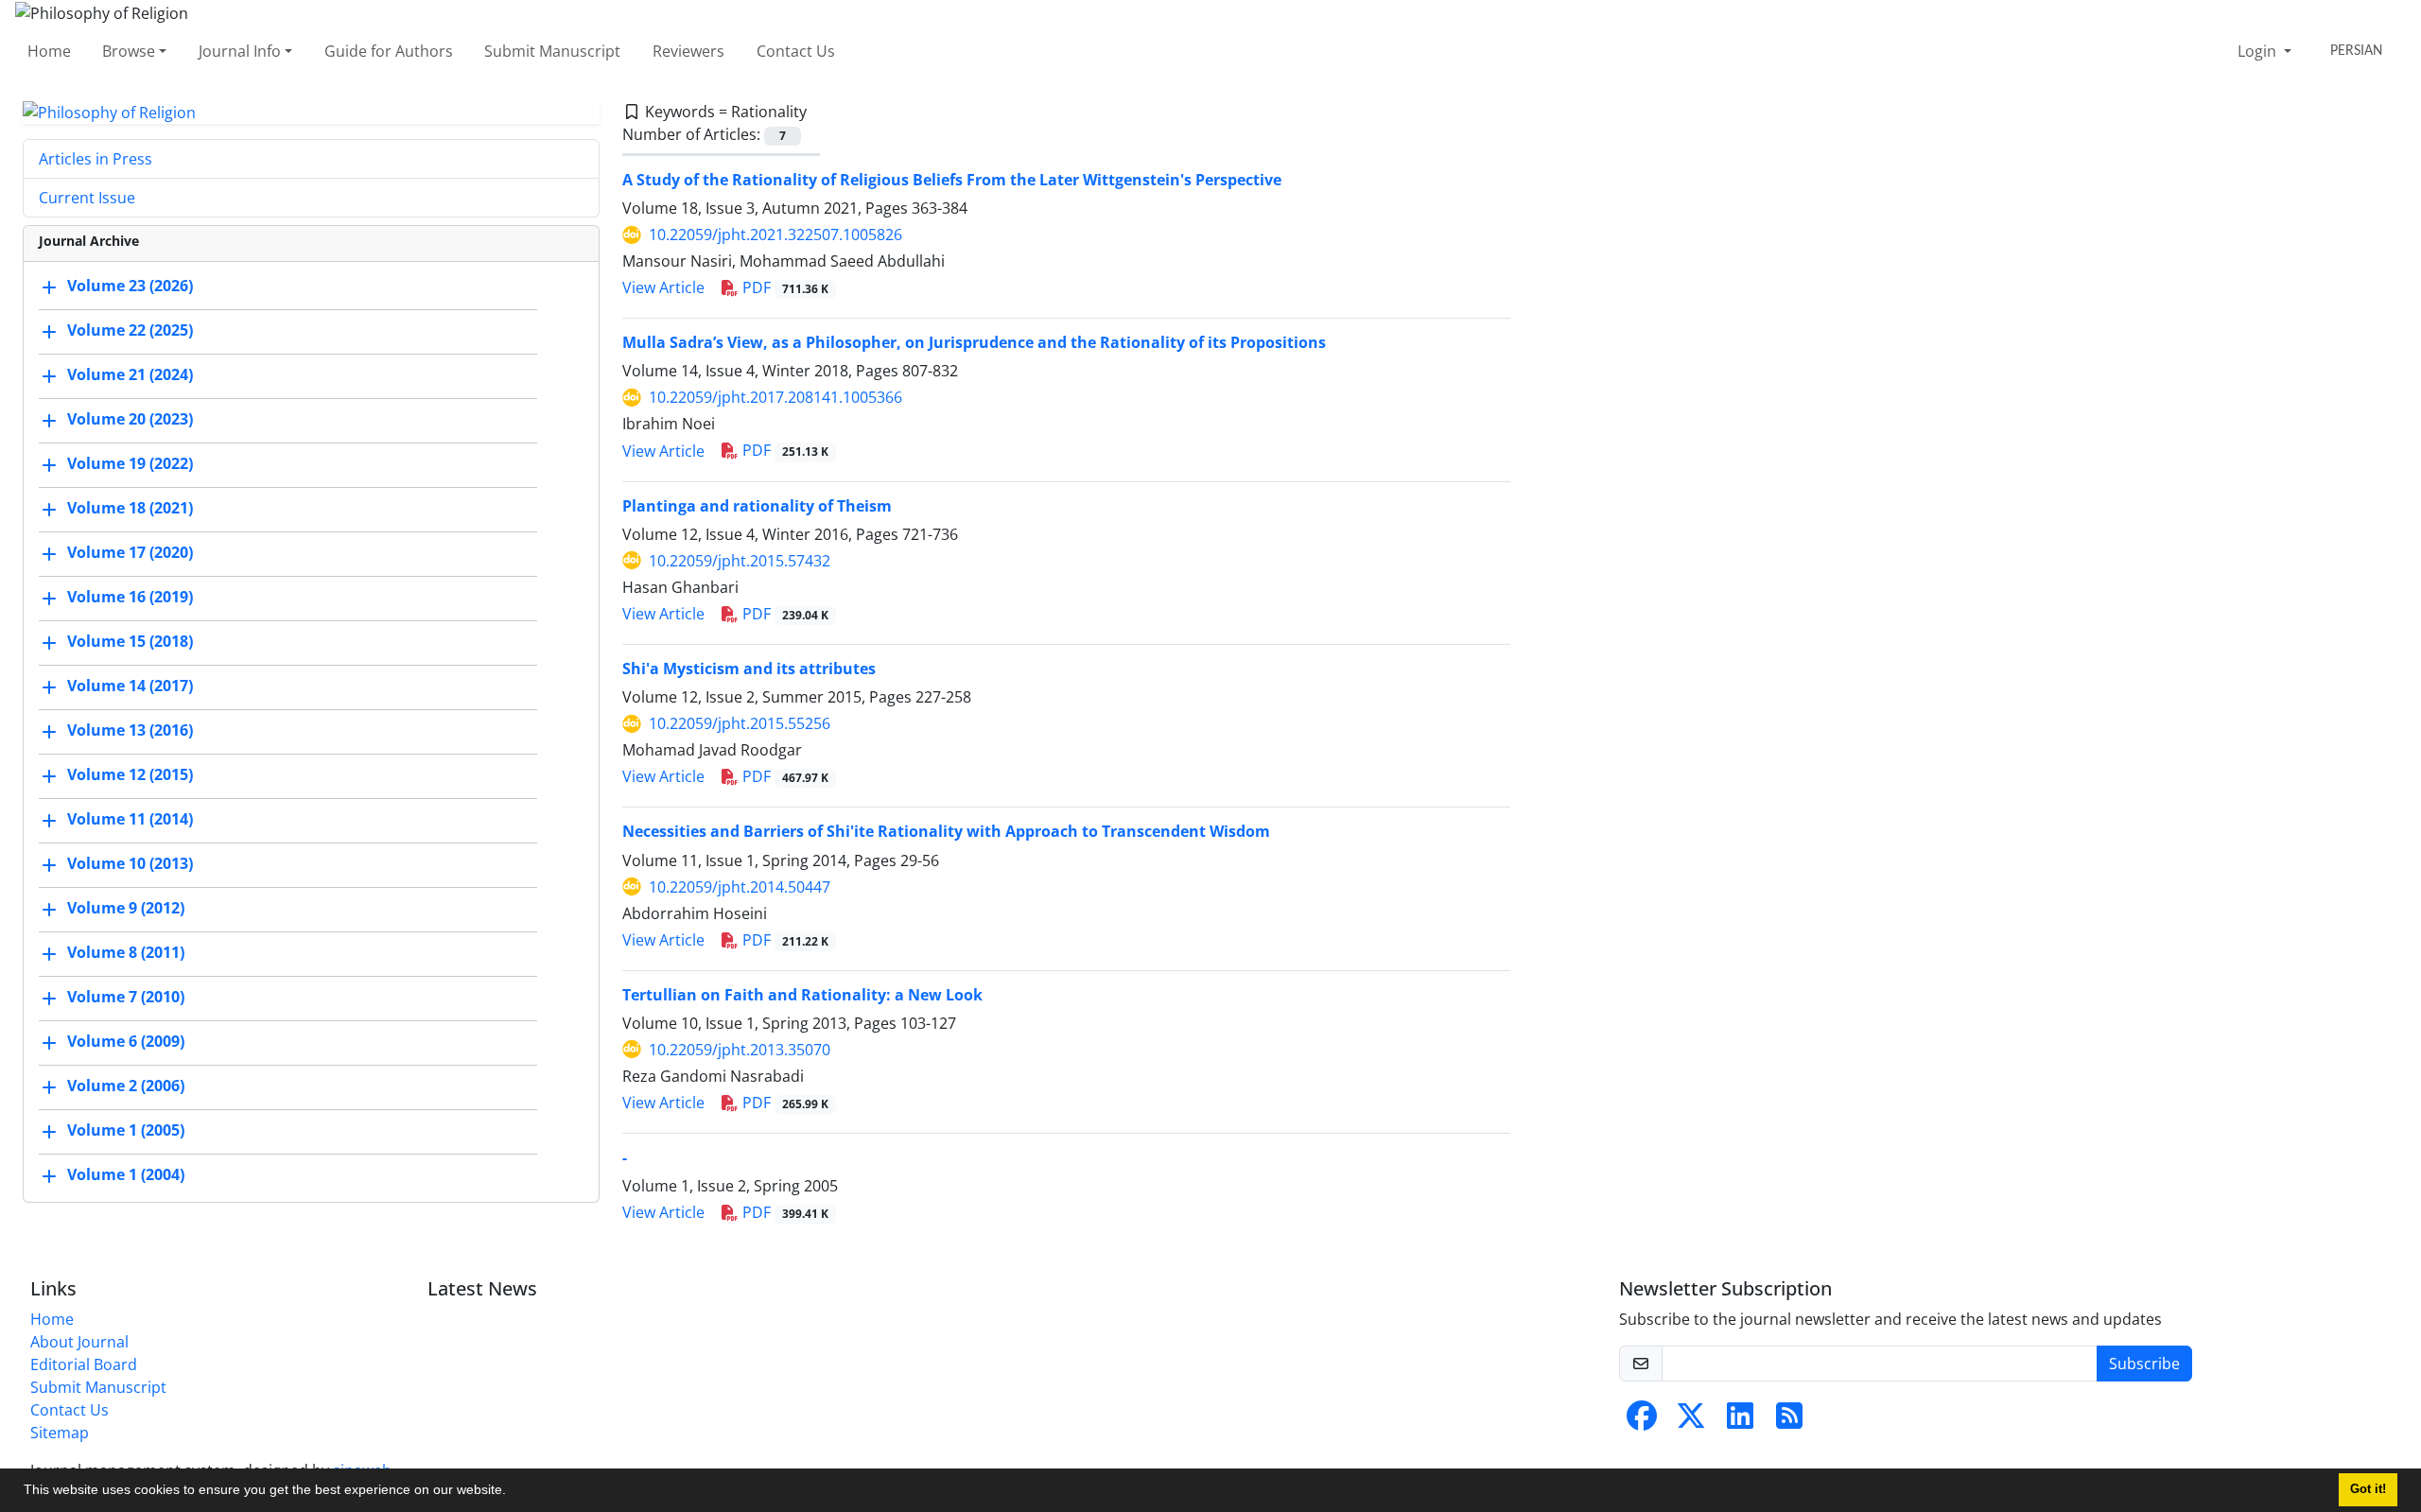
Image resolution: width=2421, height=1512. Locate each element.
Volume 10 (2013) (130, 864)
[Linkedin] (1740, 1421)
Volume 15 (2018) (130, 642)
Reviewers (688, 51)
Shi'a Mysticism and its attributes (749, 669)
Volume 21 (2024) (130, 375)
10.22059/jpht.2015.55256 (740, 723)
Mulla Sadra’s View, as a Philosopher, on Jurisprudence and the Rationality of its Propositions (974, 342)
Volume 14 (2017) (130, 686)
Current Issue (87, 198)
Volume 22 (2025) (130, 331)
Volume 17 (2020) (130, 553)
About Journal (79, 1342)
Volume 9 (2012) (126, 909)
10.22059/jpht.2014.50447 (740, 887)
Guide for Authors (389, 51)
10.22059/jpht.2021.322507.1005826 (775, 235)
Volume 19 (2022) (130, 464)
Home (49, 51)
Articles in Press (96, 159)
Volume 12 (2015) (130, 775)
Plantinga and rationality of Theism (757, 506)
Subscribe (2144, 1364)
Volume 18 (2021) (130, 509)
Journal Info (240, 51)
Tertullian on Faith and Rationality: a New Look (802, 995)
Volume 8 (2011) (126, 953)
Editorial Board (84, 1364)
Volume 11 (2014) (130, 820)
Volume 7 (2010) (126, 998)
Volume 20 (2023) (130, 420)
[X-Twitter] (1691, 1421)
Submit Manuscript (552, 51)
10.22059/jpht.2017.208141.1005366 (775, 397)
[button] (513, 1492)
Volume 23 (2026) (130, 287)
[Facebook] (1642, 1421)
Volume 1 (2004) (126, 1175)
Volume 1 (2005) (126, 1131)
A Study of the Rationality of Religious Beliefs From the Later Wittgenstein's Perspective (952, 180)
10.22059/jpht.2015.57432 (740, 561)
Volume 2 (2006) (126, 1086)
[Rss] (1789, 1421)
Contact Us (796, 51)
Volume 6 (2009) (126, 1042)
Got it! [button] (2368, 1489)
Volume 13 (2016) (130, 731)
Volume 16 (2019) (130, 598)
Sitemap (60, 1433)
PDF (784, 287)
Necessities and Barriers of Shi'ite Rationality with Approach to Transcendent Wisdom (946, 831)
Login (2259, 51)
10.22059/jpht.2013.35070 (740, 1050)
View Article (663, 287)
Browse (129, 51)
